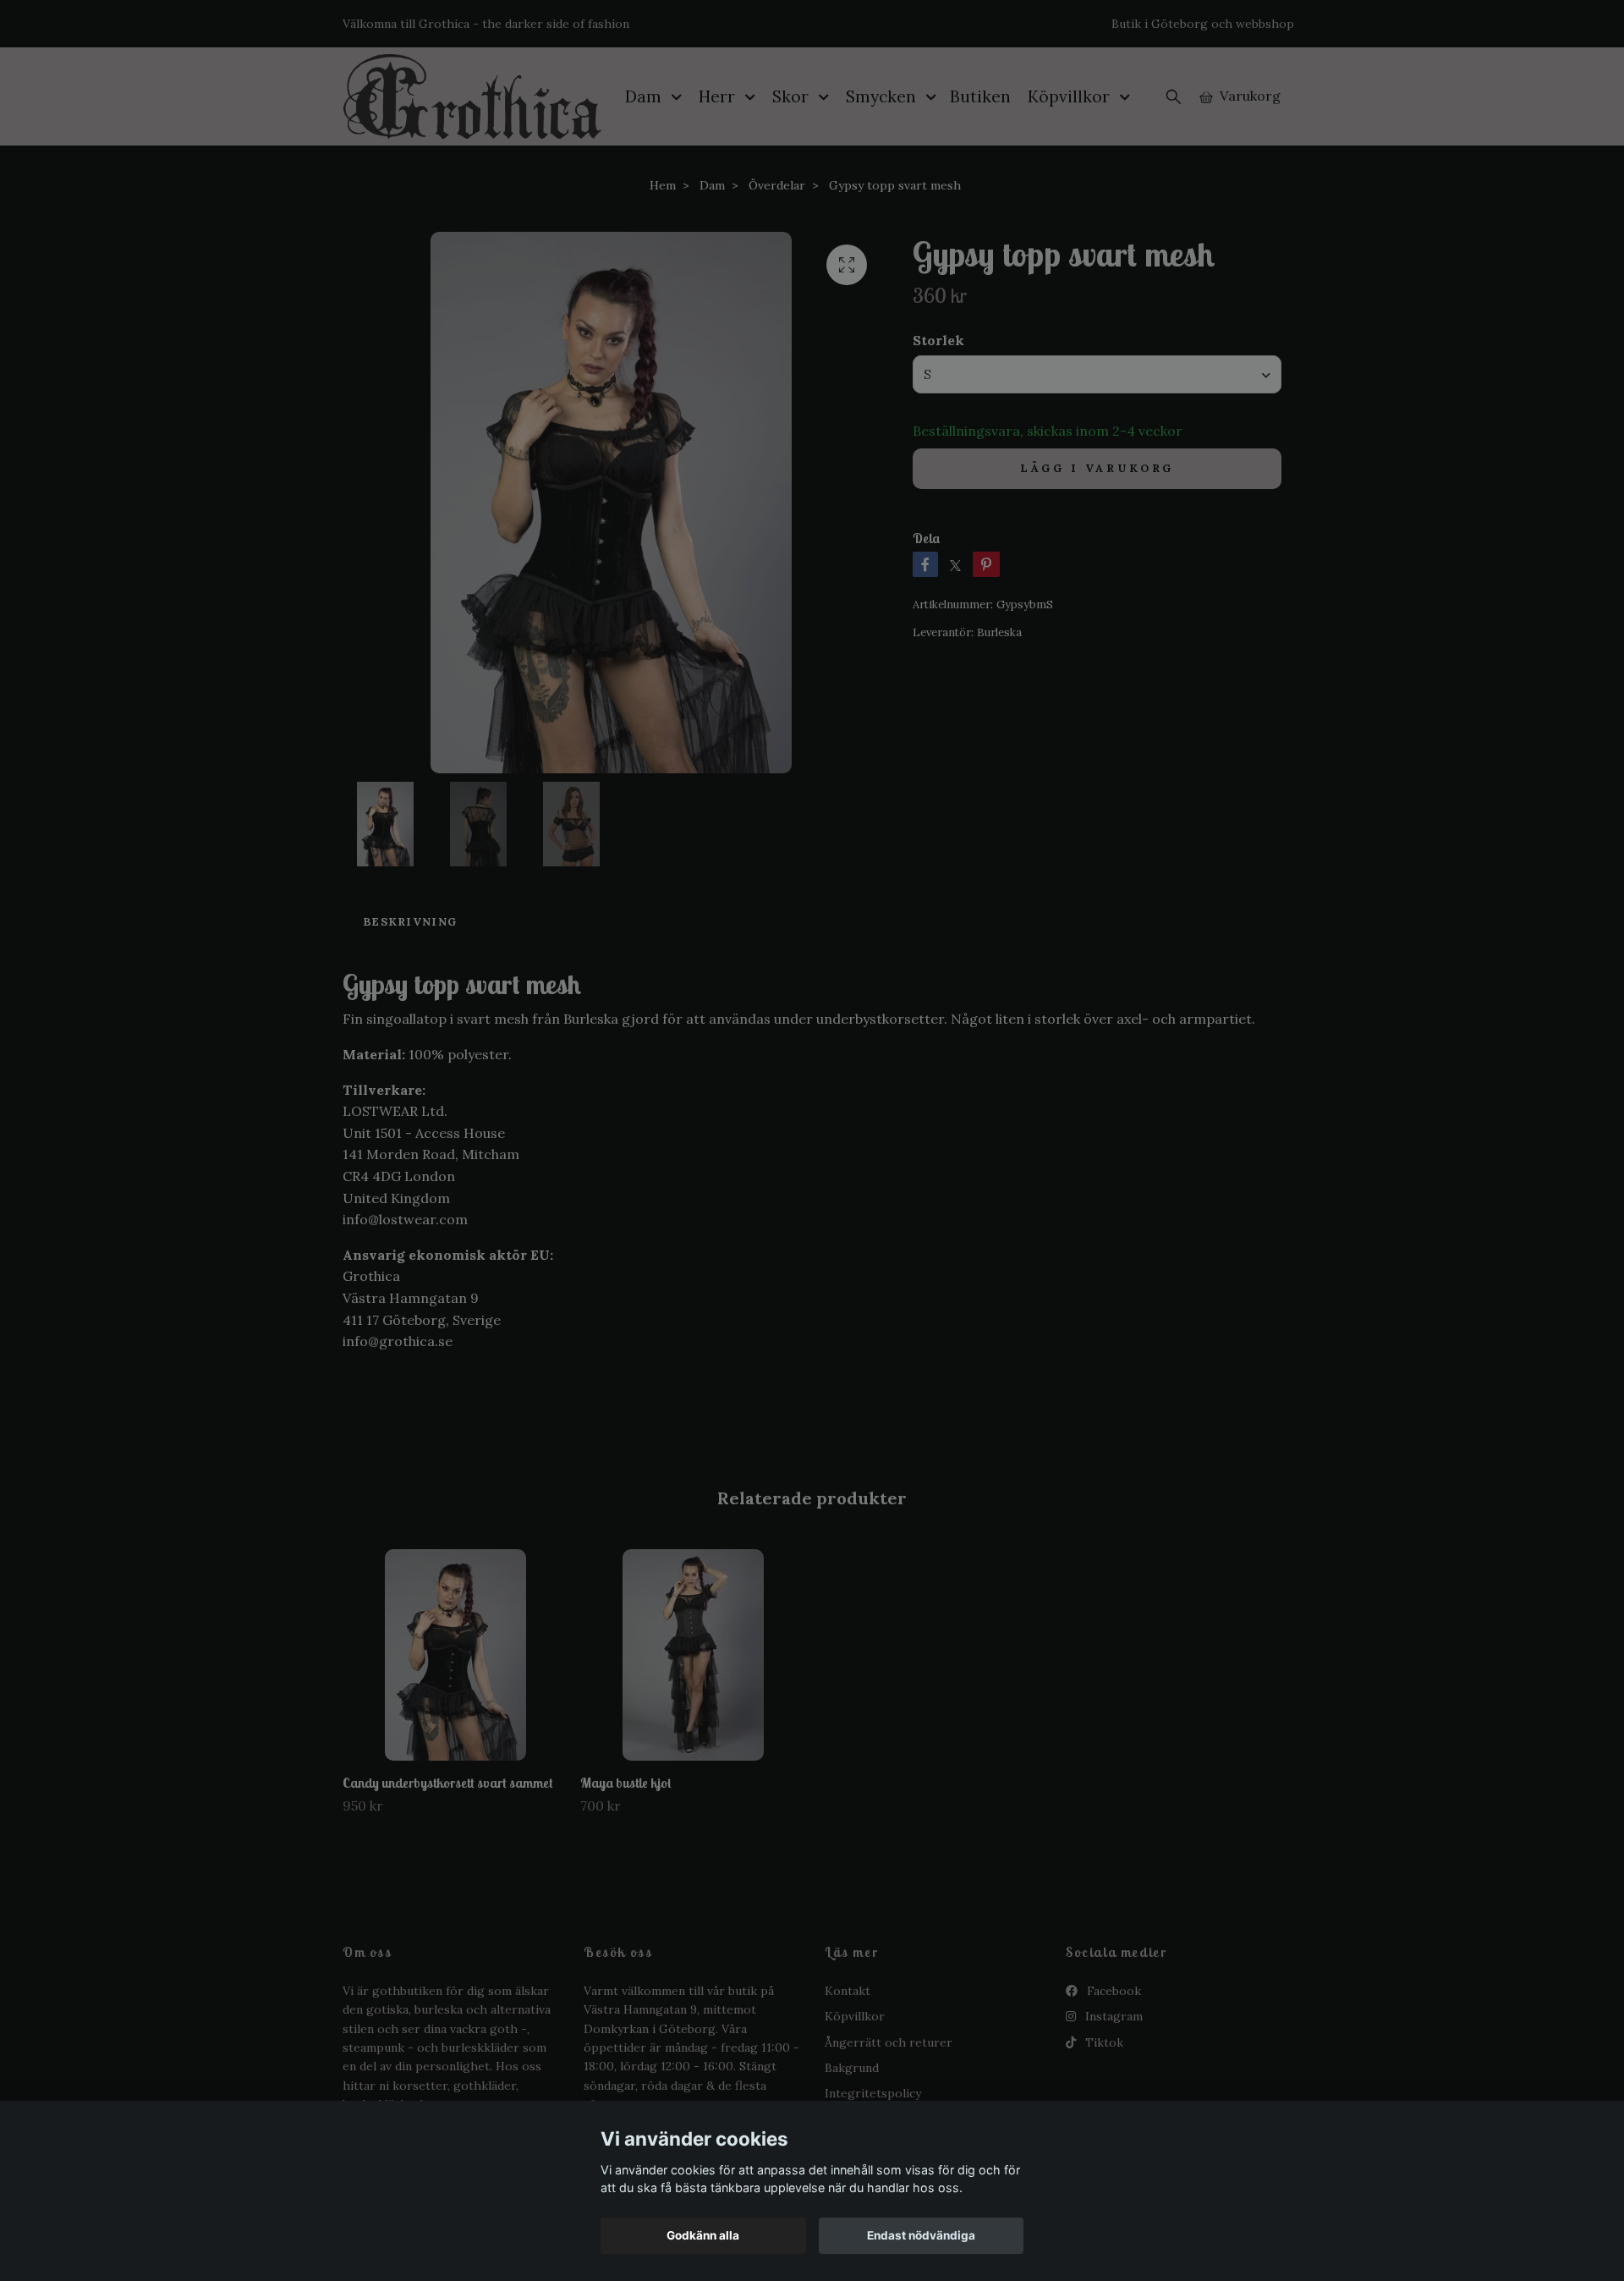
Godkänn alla (703, 2235)
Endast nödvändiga (921, 2235)
